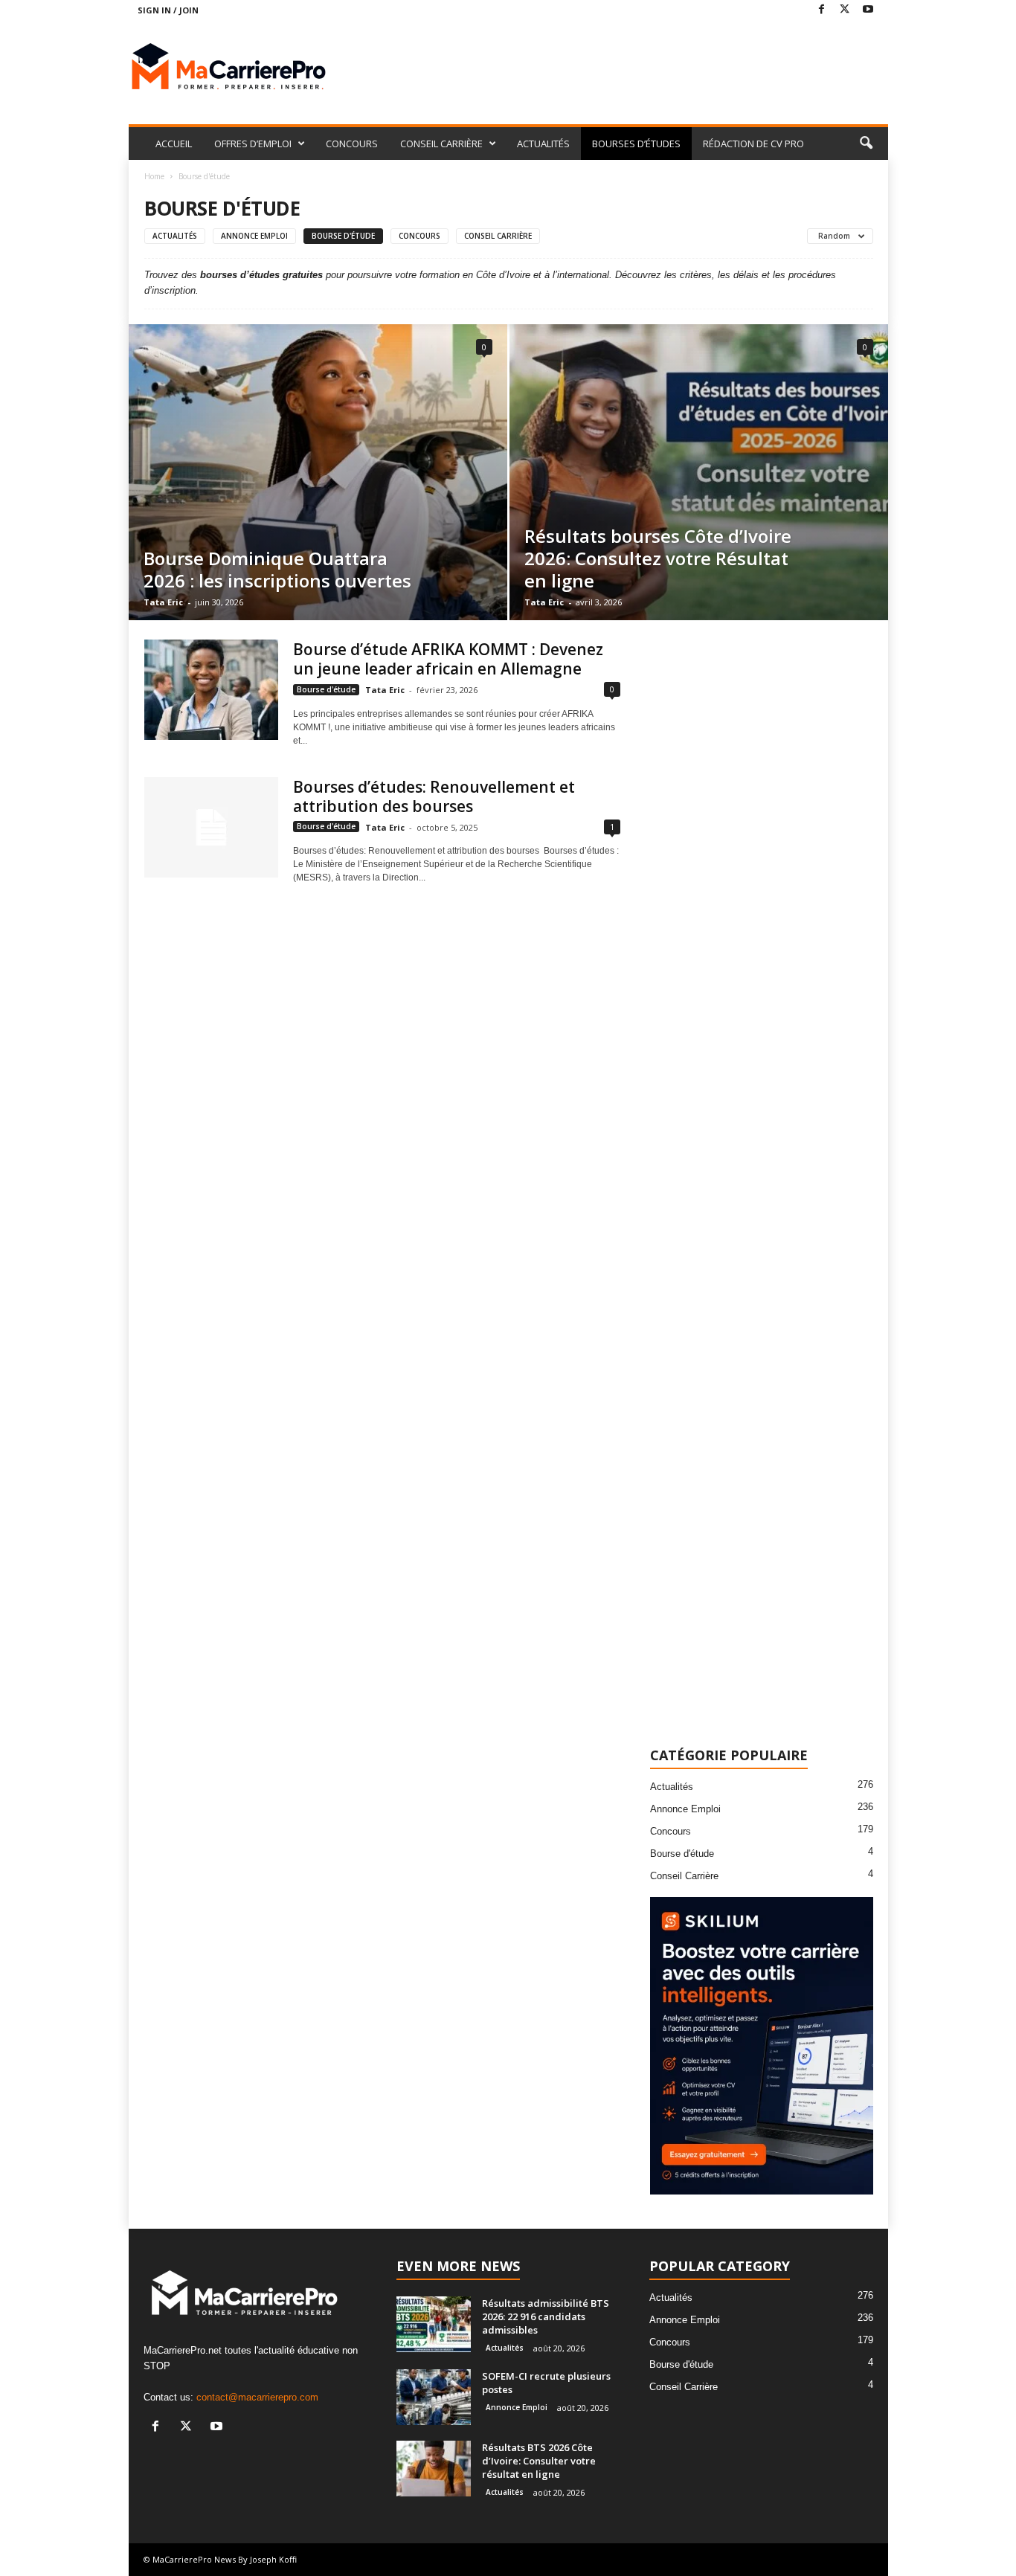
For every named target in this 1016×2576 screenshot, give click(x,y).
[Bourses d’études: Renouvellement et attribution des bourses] (211, 827)
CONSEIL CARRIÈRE (441, 144)
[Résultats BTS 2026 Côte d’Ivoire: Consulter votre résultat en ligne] (434, 2469)
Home (154, 176)
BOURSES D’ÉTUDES (636, 144)
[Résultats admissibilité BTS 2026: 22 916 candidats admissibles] (434, 2324)
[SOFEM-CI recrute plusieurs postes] (434, 2397)
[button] (866, 144)
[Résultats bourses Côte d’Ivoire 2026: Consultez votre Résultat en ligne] (699, 472)
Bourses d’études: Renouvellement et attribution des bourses (434, 796)
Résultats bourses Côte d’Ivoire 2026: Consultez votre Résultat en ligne (658, 558)
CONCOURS (352, 144)
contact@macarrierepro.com (257, 2397)
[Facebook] (822, 10)
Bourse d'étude (343, 236)
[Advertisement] (617, 68)
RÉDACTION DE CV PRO (753, 144)
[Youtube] (868, 10)
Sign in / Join (168, 10)
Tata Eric (163, 602)
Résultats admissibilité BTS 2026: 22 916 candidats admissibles (546, 2316)
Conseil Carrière (498, 236)
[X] (845, 10)
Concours (419, 236)
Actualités (175, 236)
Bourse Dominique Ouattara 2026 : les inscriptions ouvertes (277, 569)
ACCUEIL (174, 144)
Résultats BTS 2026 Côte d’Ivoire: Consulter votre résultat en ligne (539, 2461)
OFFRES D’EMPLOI (253, 144)
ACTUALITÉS (543, 144)
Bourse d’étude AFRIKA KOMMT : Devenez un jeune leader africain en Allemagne (448, 659)
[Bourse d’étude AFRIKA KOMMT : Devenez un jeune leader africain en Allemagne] (211, 690)
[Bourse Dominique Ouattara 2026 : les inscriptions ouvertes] (318, 472)
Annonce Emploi (254, 236)
